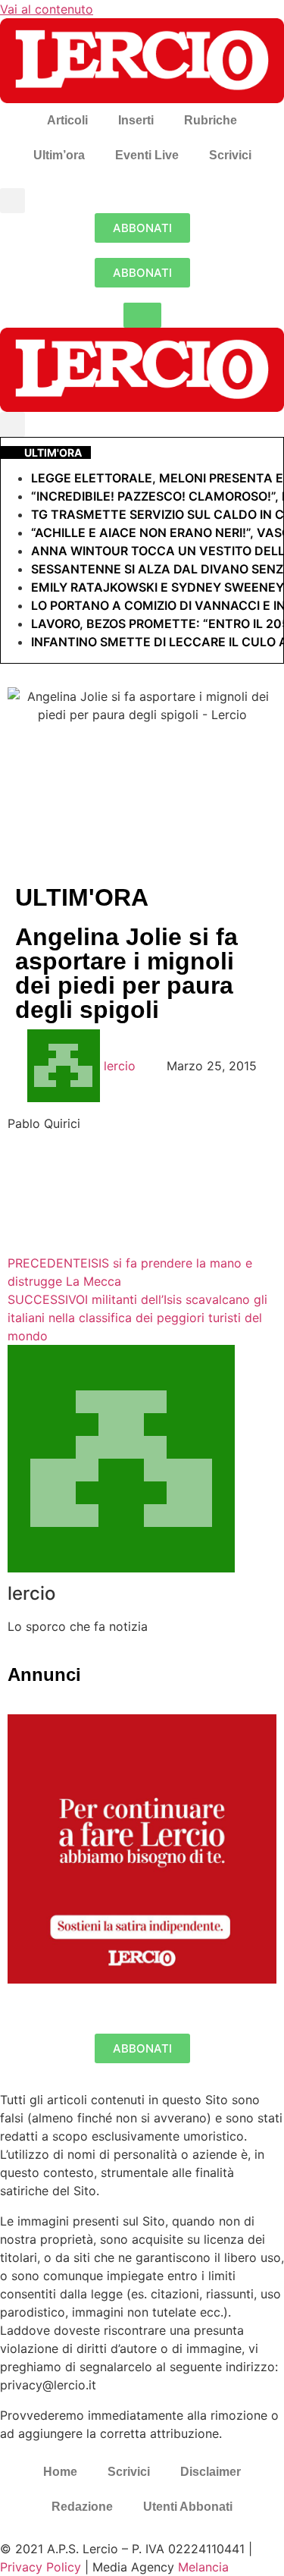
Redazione (82, 2507)
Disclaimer (211, 2472)
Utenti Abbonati (188, 2507)
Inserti (136, 120)
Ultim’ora (59, 155)
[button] (12, 201)
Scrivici (230, 155)
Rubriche (211, 120)
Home (60, 2472)
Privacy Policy (41, 2567)
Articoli (67, 120)
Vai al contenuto (47, 9)
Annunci (44, 1674)
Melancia (203, 2567)
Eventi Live (147, 155)
